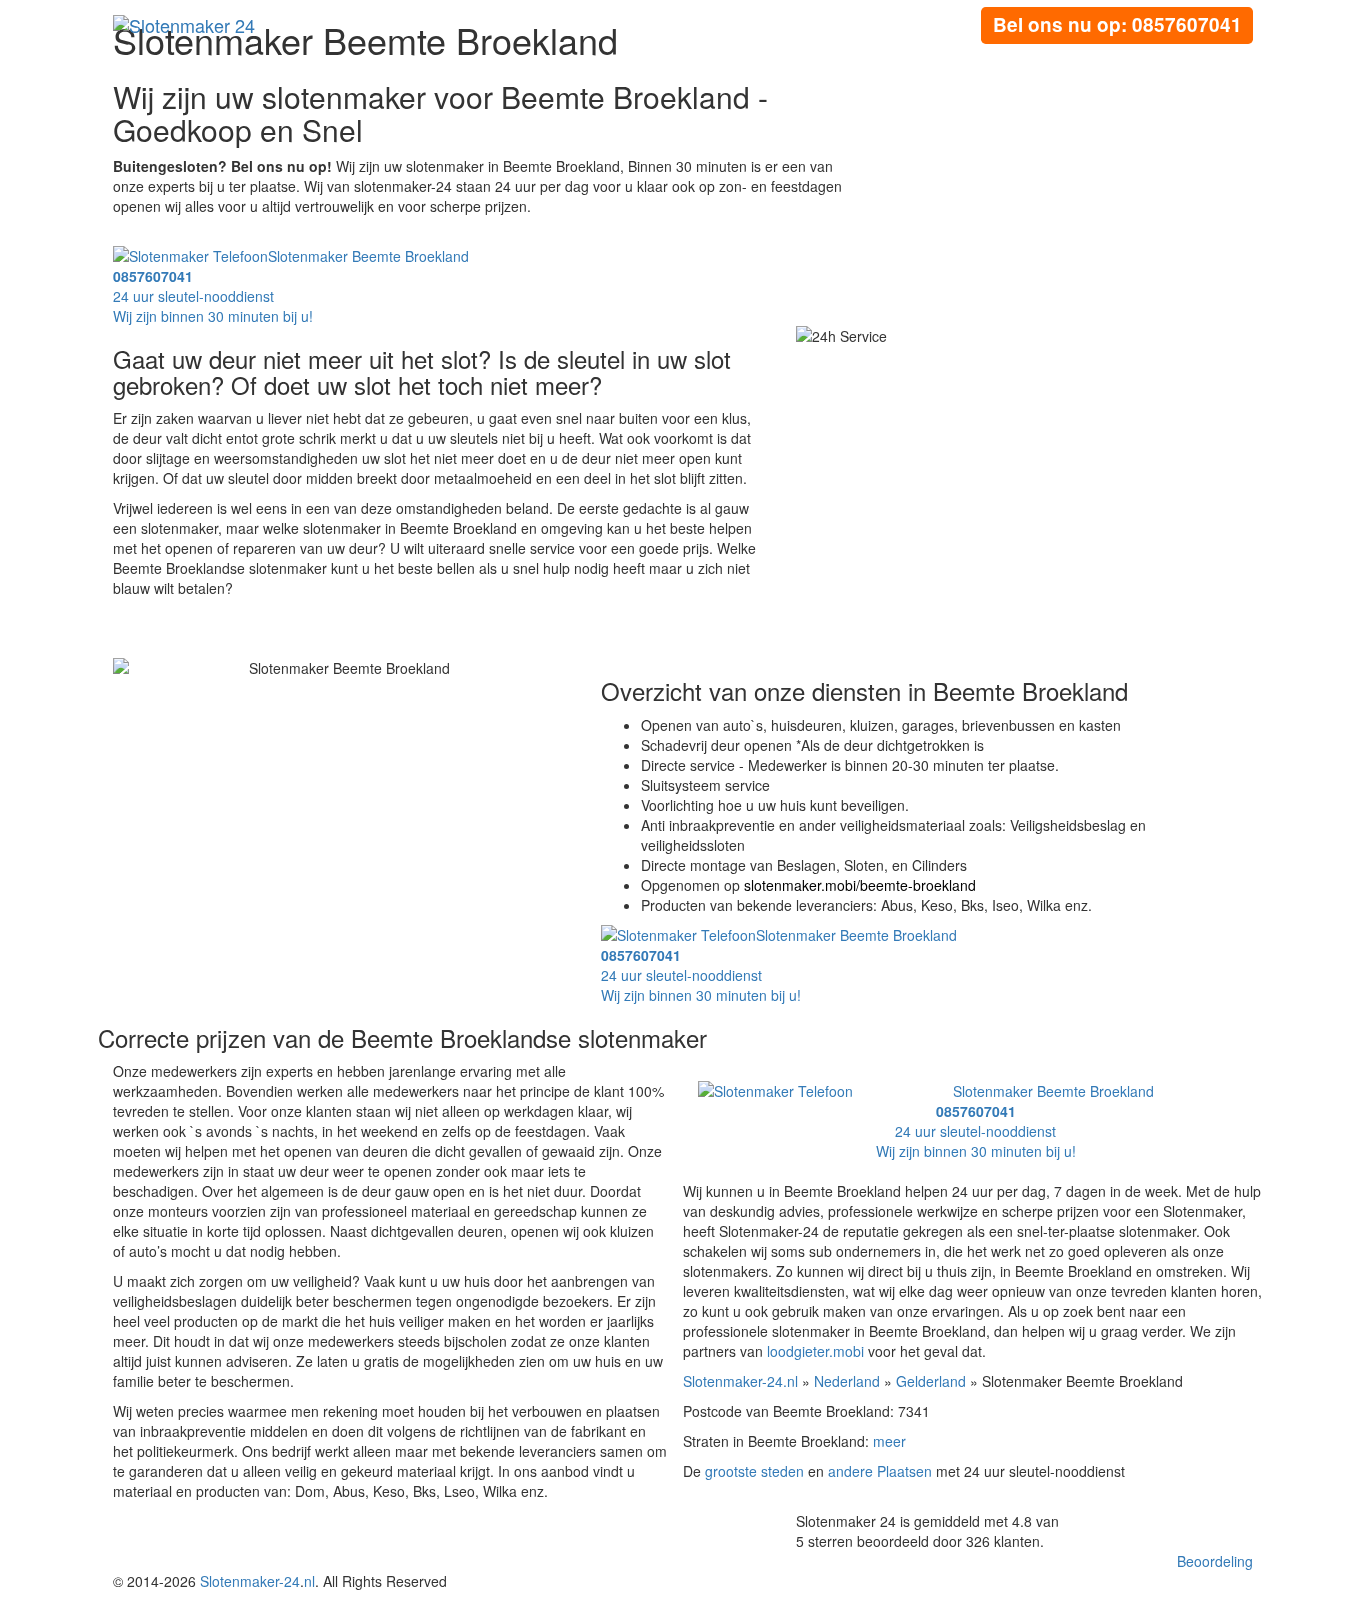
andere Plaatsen (880, 1471)
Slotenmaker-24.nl (740, 1381)
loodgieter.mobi (815, 1351)
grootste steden (754, 1471)
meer (889, 1441)
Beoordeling (1215, 1561)
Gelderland (931, 1381)
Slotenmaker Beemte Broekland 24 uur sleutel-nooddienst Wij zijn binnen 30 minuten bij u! (1015, 1121)
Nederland (847, 1381)
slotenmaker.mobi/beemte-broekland (860, 885)
